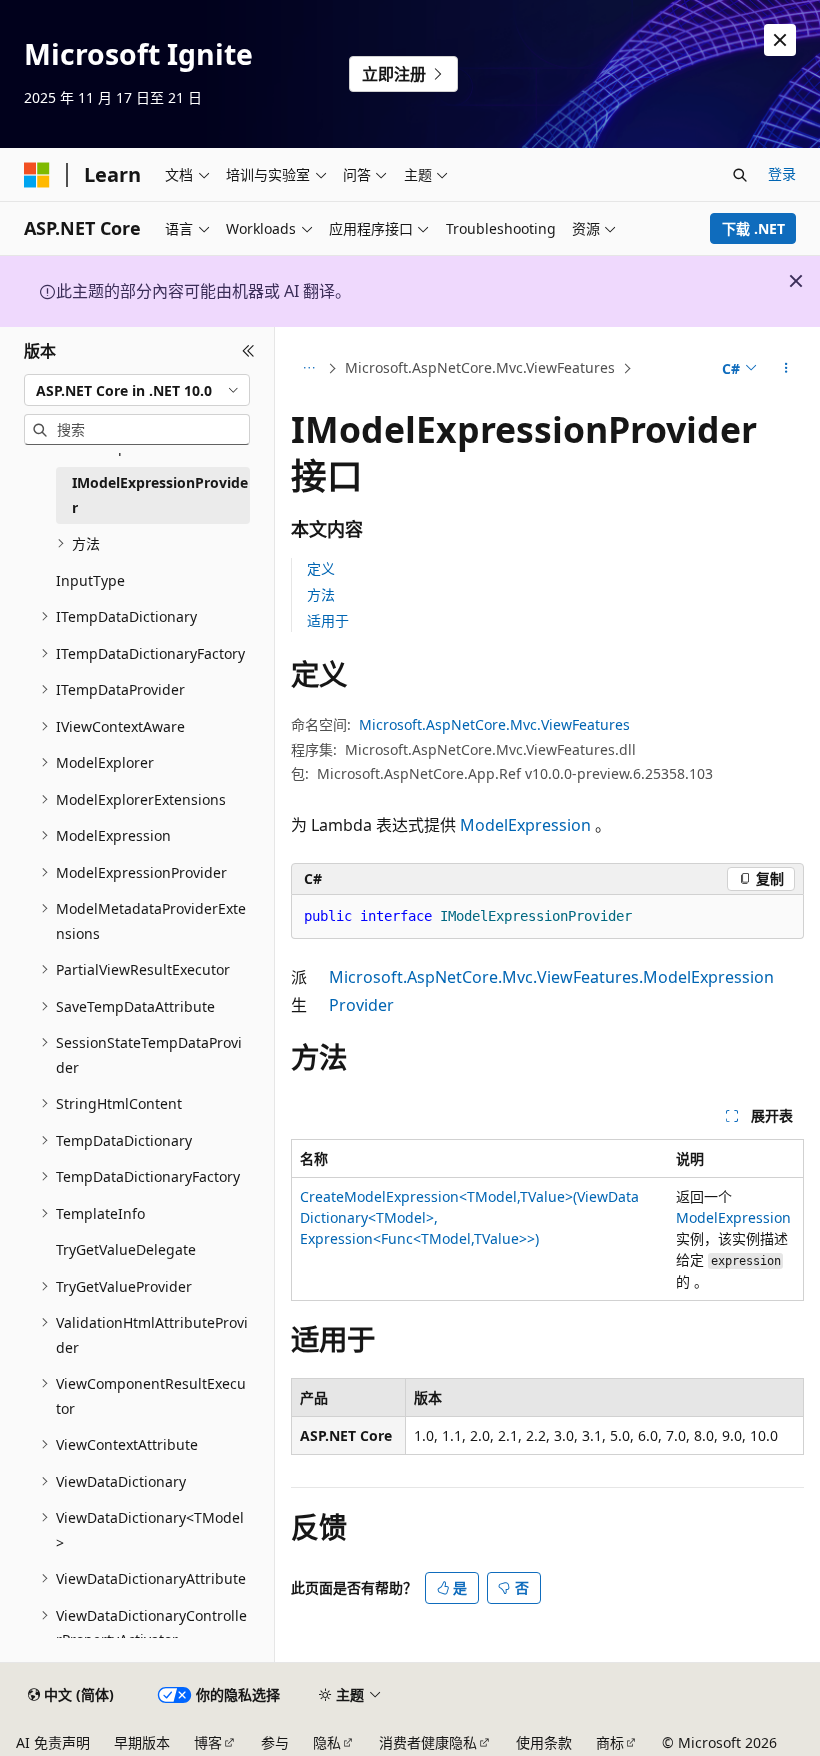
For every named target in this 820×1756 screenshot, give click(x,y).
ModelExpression (525, 825)
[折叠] (248, 351)
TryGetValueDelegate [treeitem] (126, 1249)
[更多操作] (786, 369)
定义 (321, 568)
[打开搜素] (740, 175)
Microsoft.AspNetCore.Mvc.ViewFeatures (480, 367)
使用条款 (544, 1742)
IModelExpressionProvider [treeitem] (160, 495)
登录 (782, 173)
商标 (610, 1742)
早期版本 (142, 1742)
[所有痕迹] (308, 369)
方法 (321, 594)
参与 (275, 1742)
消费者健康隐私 (428, 1742)
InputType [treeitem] (90, 580)
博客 (208, 1742)
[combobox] (137, 390)
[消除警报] (780, 40)
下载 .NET (753, 228)
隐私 (327, 1742)
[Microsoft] (37, 175)
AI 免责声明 (53, 1742)
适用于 (328, 620)
